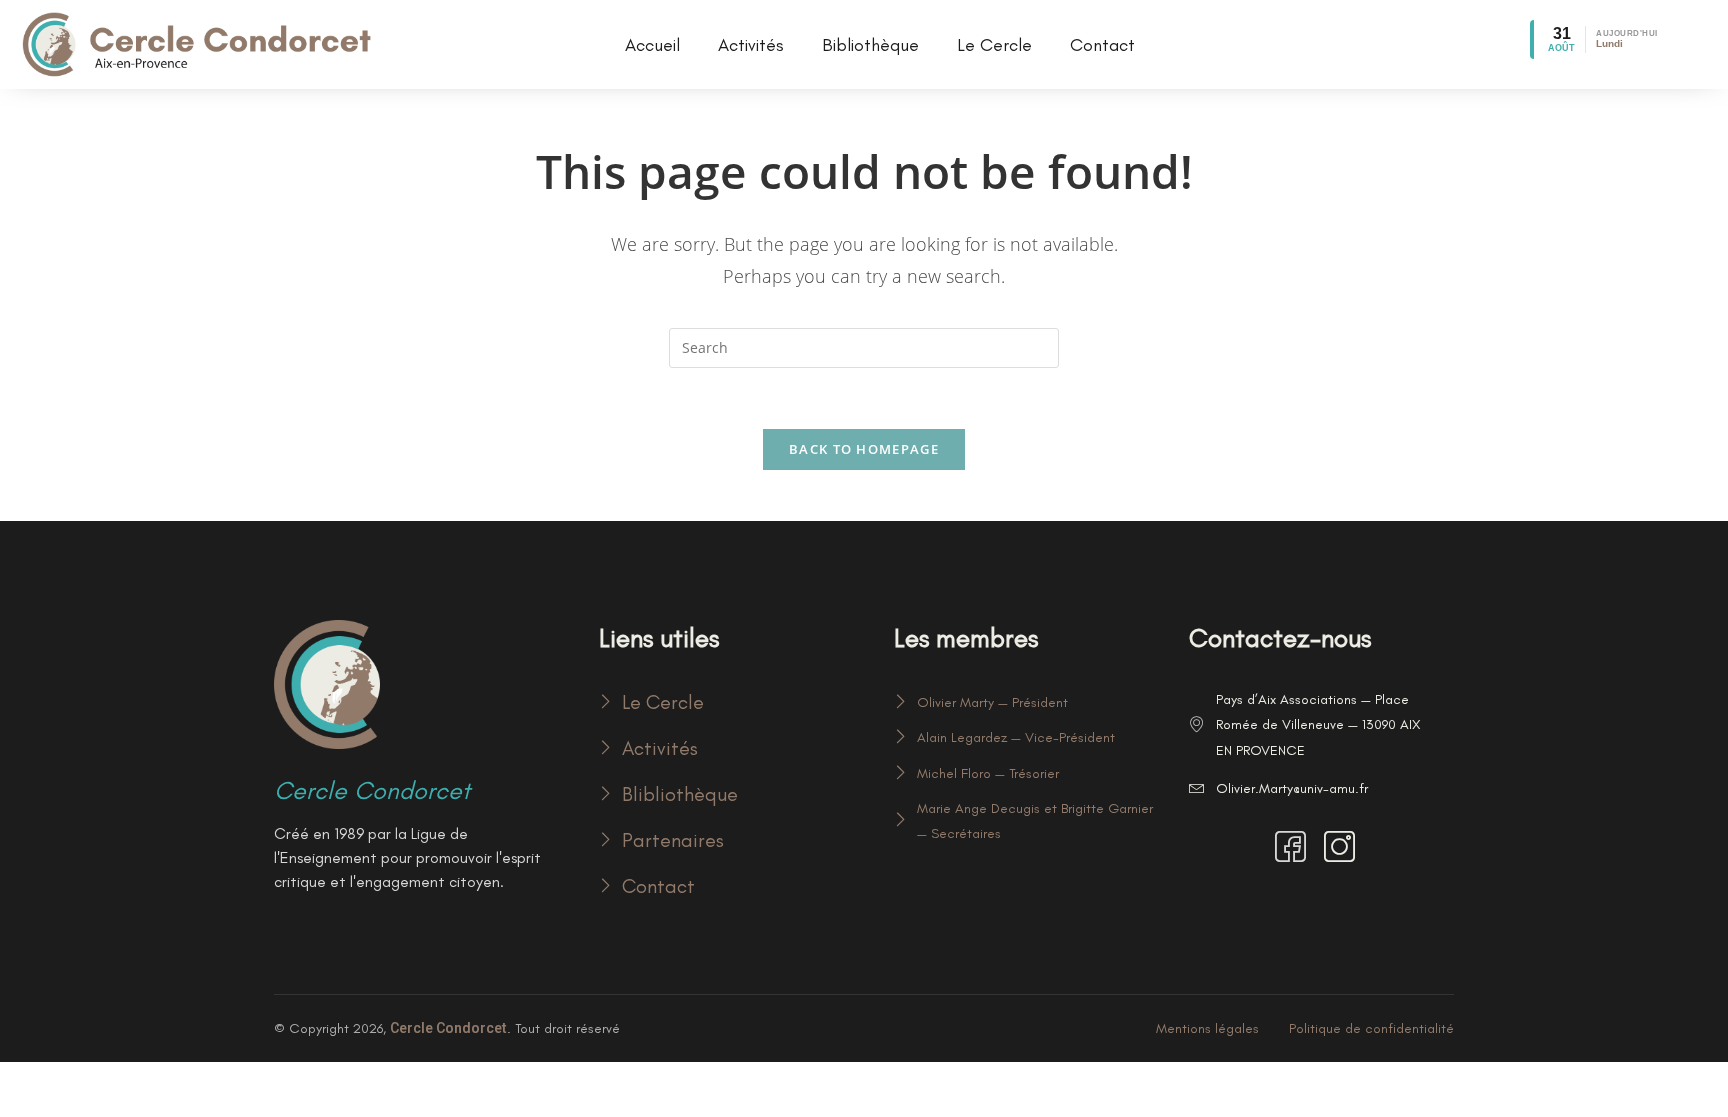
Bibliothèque (870, 45)
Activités (751, 45)
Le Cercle (994, 45)
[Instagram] (1342, 849)
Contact (1102, 45)
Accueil (652, 45)
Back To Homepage (864, 449)
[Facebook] (1293, 849)
